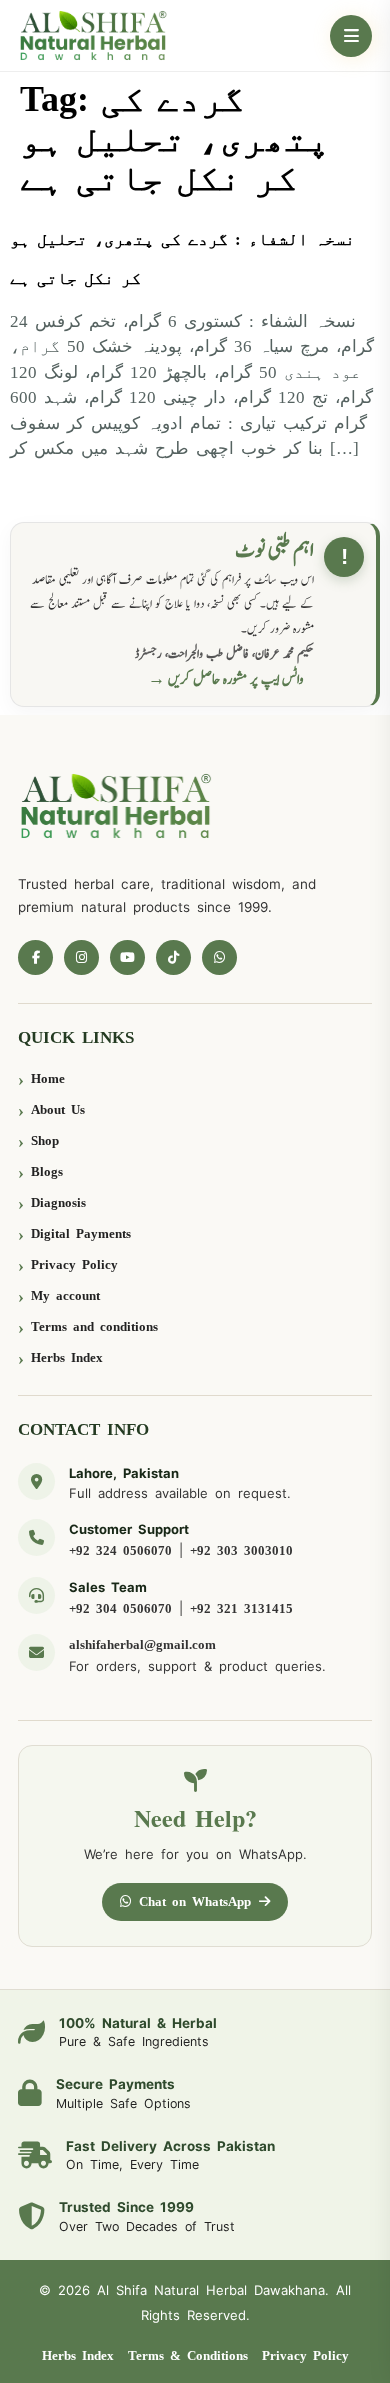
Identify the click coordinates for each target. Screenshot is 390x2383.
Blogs (47, 1171)
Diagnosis (58, 1202)
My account (65, 1295)
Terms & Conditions (188, 2355)
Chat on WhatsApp (195, 1901)
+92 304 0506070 (120, 1608)
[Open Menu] (351, 36)
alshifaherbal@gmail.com (142, 1644)
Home (48, 1078)
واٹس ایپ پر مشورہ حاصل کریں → (226, 679)
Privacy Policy (74, 1264)
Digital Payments (81, 1233)
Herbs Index (67, 1357)
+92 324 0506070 (120, 1550)
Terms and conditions (94, 1326)
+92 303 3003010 (241, 1550)
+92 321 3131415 (241, 1608)
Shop (45, 1140)
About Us (58, 1109)
